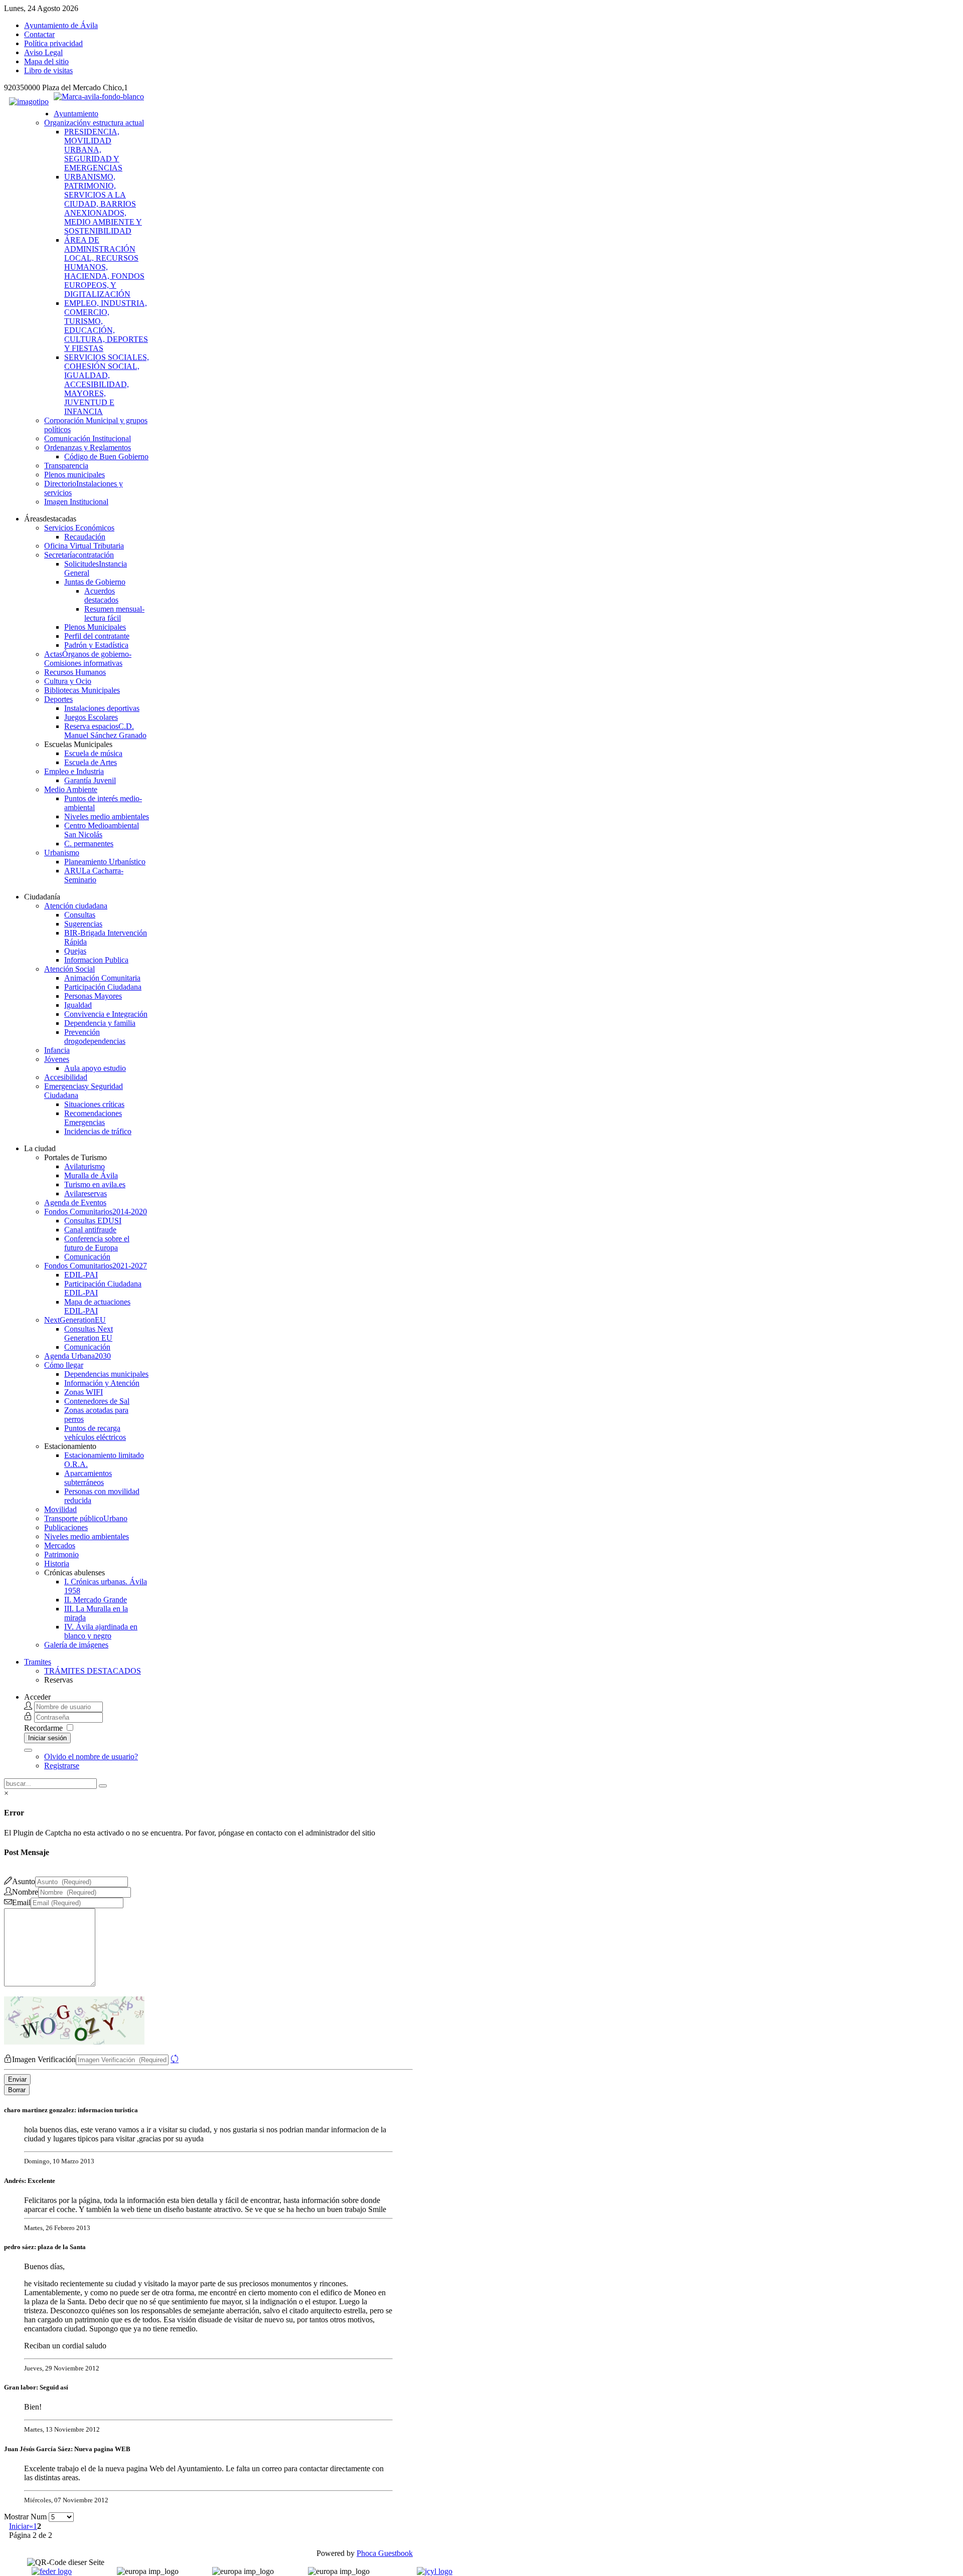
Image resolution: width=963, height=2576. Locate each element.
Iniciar (19, 2526)
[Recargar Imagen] (175, 2059)
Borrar (17, 2090)
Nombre (25, 1892)
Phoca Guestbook (385, 2553)
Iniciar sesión (47, 1738)
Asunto (24, 1881)
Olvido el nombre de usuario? (91, 1757)
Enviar (17, 2079)
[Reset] (103, 1786)
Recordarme (43, 1728)
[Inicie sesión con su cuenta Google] (28, 1750)
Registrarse (62, 1766)
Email (21, 1902)
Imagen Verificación (44, 2059)
